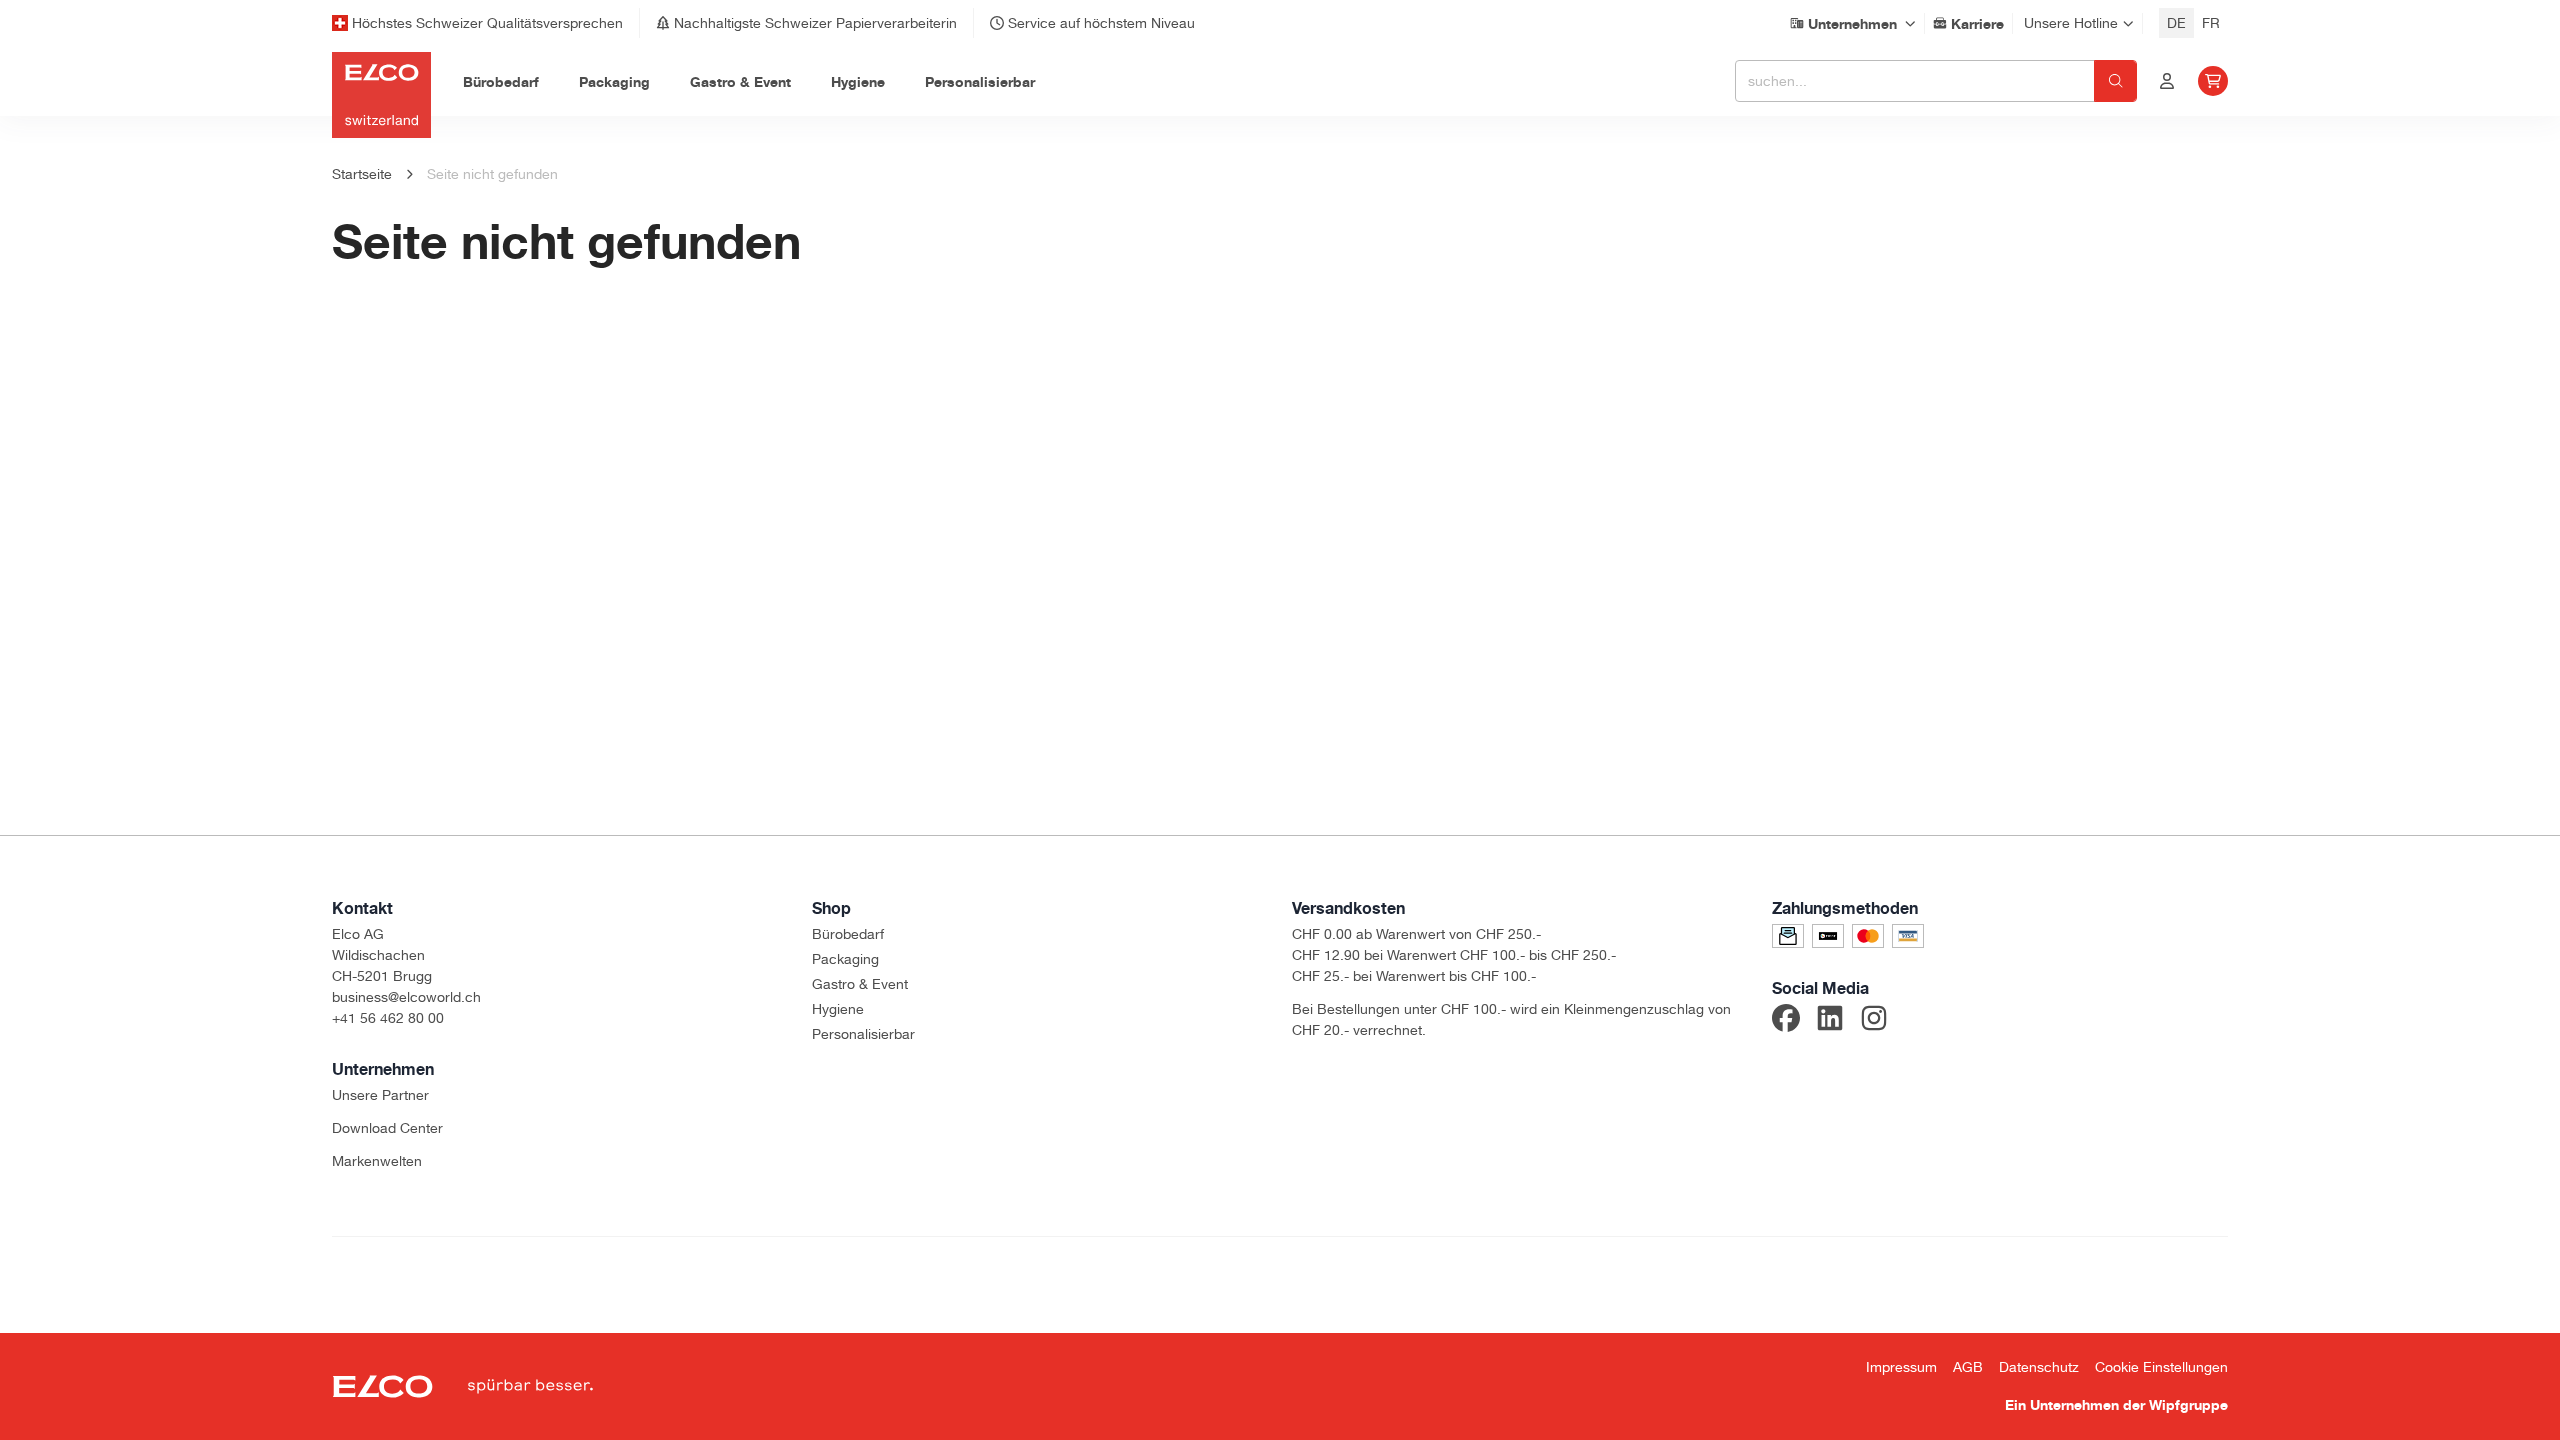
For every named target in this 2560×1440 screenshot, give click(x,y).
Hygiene (838, 1009)
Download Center (387, 1128)
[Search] (2115, 81)
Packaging (845, 959)
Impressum (1901, 1367)
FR (2211, 23)
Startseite (362, 174)
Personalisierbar (863, 1034)
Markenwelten (377, 1161)
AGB (1968, 1367)
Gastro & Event (860, 984)
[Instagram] (1874, 1021)
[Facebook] (1786, 1021)
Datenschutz (2039, 1367)
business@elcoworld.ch (406, 997)
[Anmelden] (2167, 81)
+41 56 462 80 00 (388, 1018)
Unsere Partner (380, 1095)
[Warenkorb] (2213, 81)
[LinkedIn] (1830, 1021)
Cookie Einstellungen (2161, 1367)
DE (2176, 23)
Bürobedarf (848, 934)
